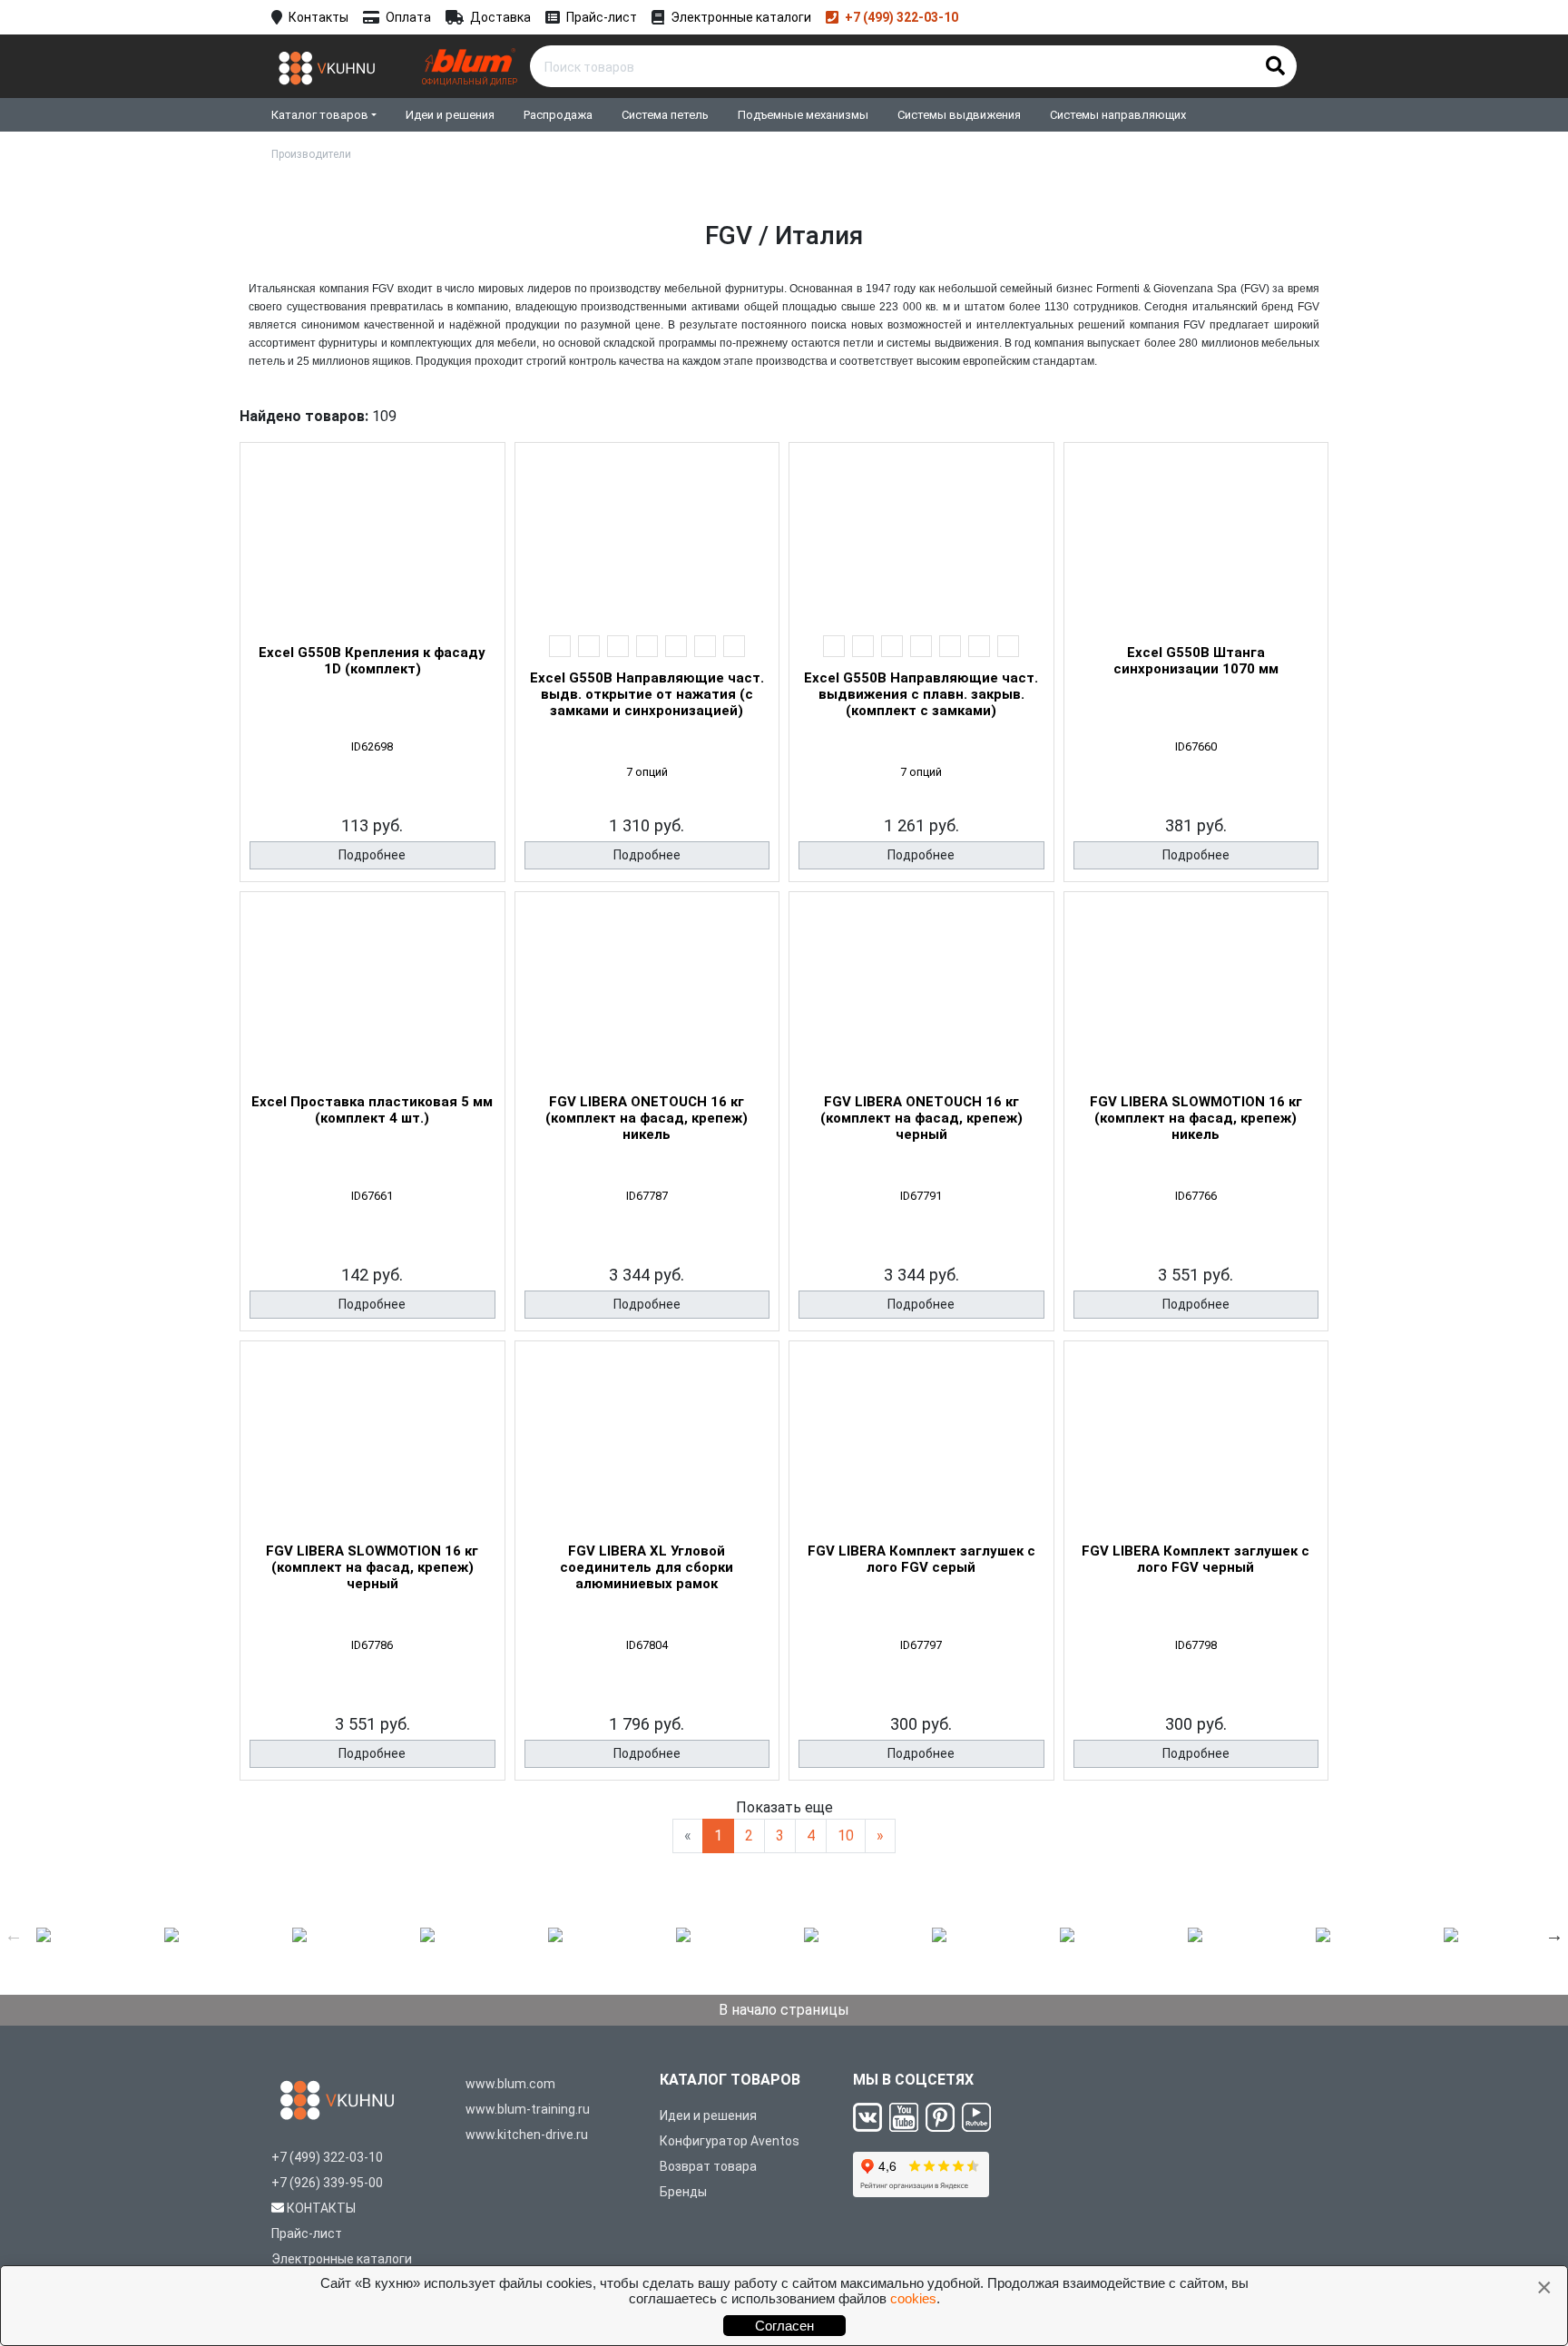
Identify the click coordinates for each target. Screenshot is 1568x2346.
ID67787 (647, 1196)
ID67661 (372, 1196)
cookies (913, 2298)
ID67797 (921, 1645)
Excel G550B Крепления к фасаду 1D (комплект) (372, 661)
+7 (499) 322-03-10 (902, 17)
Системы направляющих (1118, 115)
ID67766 (1196, 1196)
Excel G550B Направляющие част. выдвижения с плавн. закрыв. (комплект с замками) (921, 694)
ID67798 (1196, 1645)
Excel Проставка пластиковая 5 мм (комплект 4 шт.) (372, 1110)
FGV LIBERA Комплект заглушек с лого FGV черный (1196, 1559)
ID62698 (372, 746)
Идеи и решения (450, 115)
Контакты (318, 17)
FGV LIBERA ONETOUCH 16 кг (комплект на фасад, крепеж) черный (921, 1118)
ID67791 (921, 1196)
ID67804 (647, 1645)
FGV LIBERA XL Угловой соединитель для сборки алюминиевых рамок (647, 1567)
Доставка (500, 17)
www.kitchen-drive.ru (527, 2135)
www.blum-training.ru (528, 2109)
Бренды (683, 2192)
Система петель (665, 115)
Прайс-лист (602, 17)
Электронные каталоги (741, 17)
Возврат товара (708, 2166)
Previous (14, 1935)
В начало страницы (784, 2010)
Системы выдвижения (959, 115)
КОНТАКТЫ (321, 2208)
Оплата (408, 17)
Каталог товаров (320, 115)
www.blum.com (510, 2084)
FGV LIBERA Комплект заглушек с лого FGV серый (921, 1559)
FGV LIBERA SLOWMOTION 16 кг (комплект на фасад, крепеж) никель (1196, 1118)
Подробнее (372, 855)
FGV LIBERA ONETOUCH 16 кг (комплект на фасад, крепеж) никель (647, 1118)
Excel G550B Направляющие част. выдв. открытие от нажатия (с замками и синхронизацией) (647, 694)
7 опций (647, 772)
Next (1554, 1935)
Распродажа (558, 115)
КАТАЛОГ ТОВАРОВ (730, 2080)
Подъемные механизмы (803, 115)
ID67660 (1196, 746)
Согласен (784, 2326)
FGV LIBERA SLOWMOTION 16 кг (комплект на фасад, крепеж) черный (372, 1567)
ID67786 (372, 1645)
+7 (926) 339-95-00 (327, 2183)
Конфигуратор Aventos (730, 2141)
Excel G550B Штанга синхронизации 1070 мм (1196, 661)
